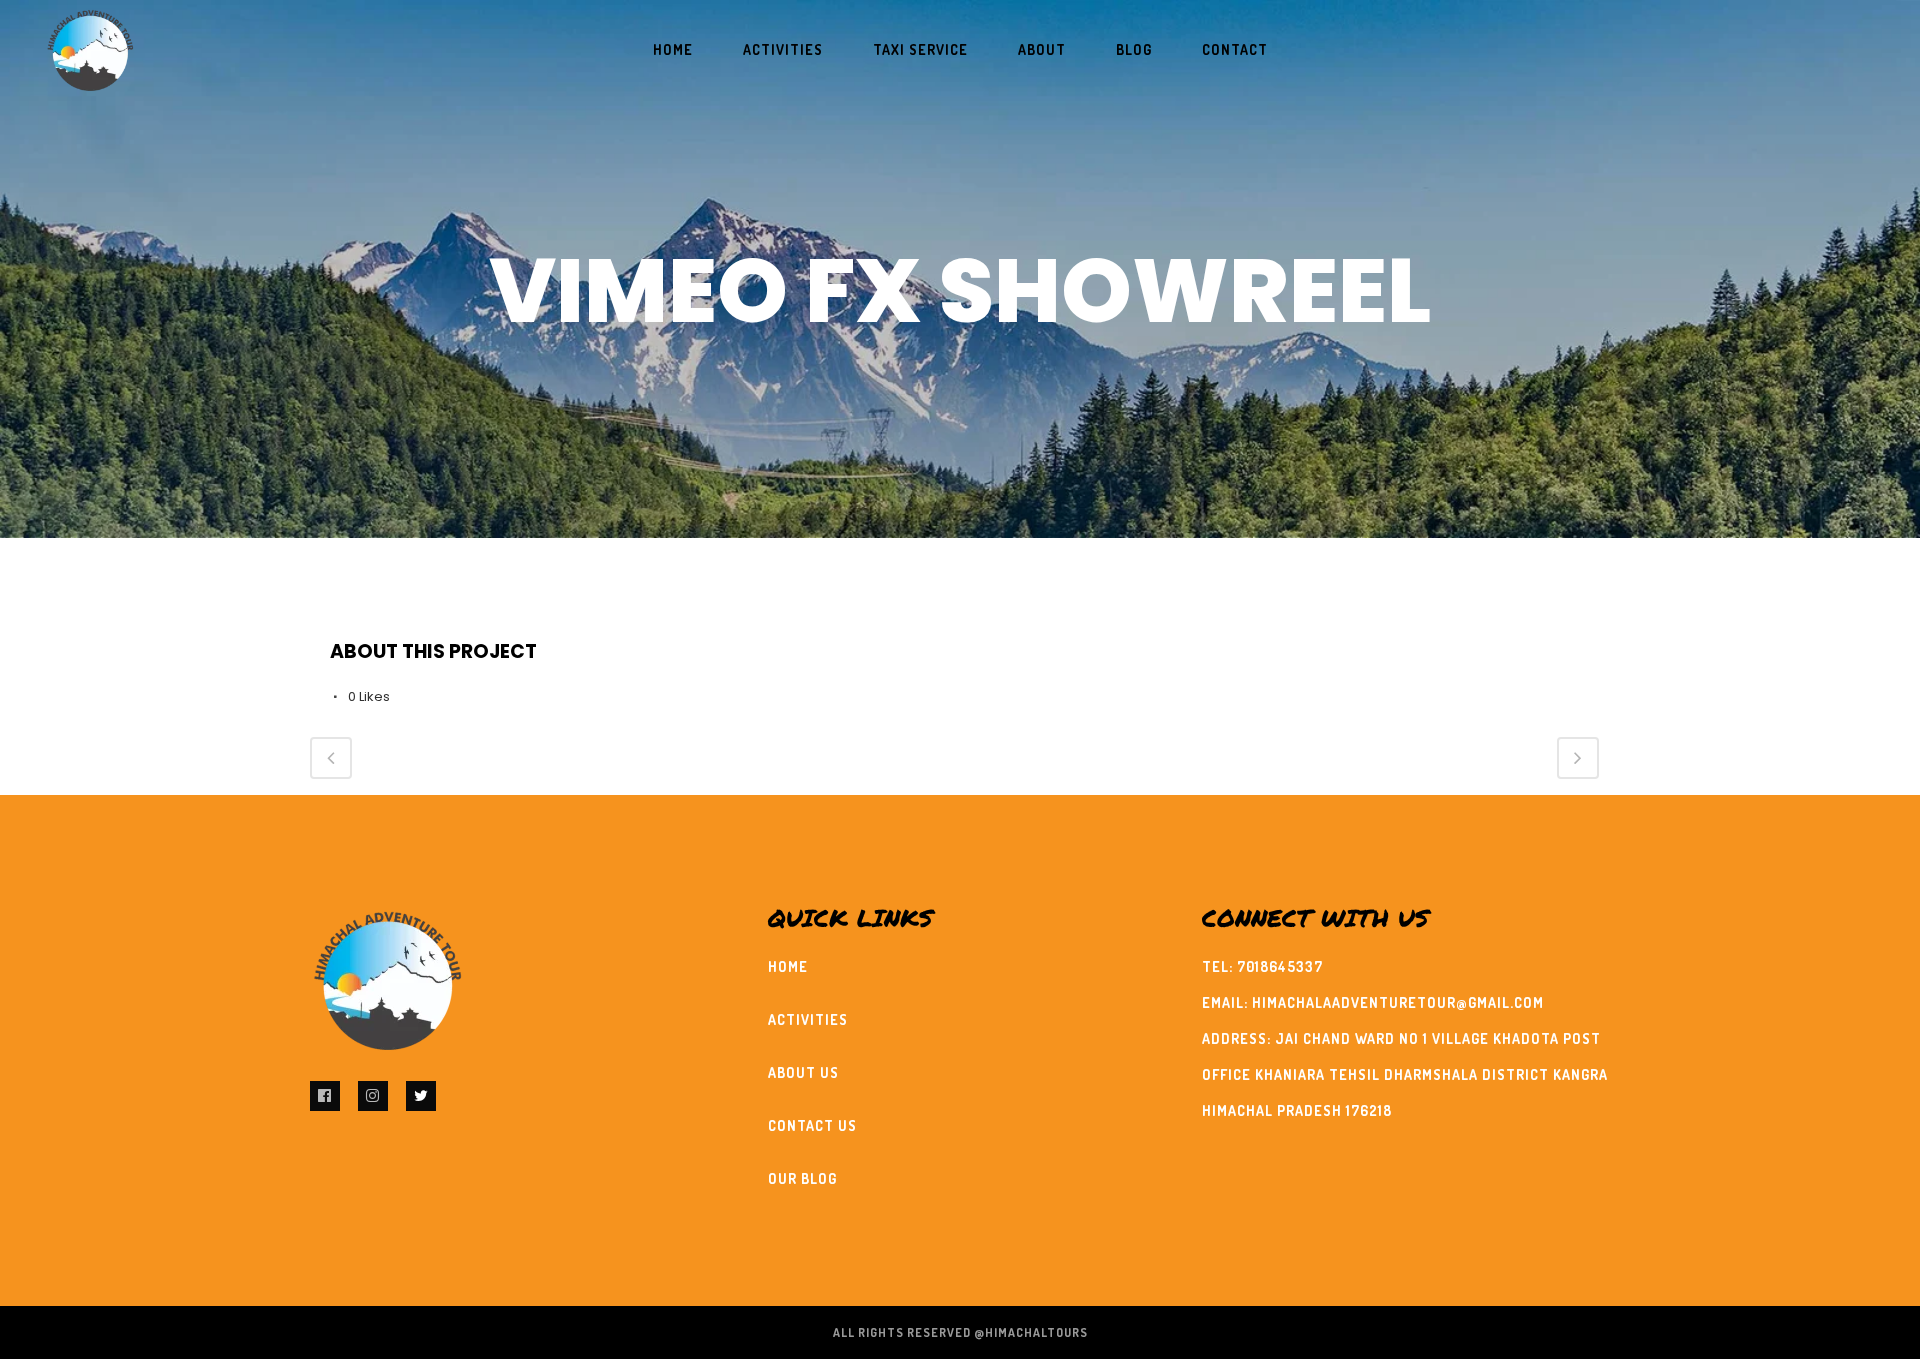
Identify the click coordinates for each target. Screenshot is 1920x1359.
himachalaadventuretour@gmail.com (1398, 1002)
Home (788, 966)
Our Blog (802, 1178)
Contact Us (812, 1125)
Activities (808, 1019)
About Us (803, 1072)
